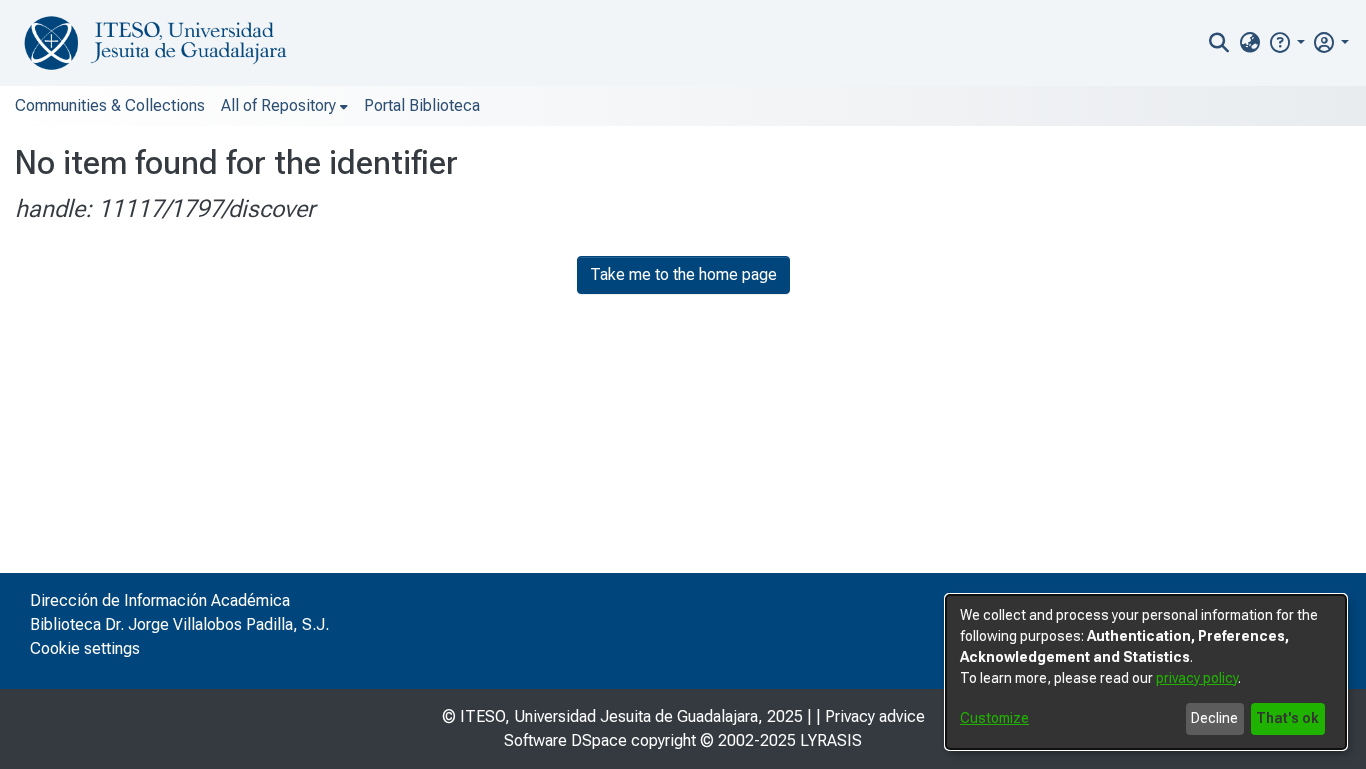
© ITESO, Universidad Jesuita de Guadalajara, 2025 (622, 716)
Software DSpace (565, 740)
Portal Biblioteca (422, 105)
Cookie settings (85, 648)
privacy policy (1197, 678)
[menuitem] (1249, 43)
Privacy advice (875, 716)
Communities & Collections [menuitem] (110, 105)
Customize (994, 718)
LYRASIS (831, 740)
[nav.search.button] (1219, 43)
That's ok (1287, 718)
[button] (1286, 42)
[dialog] (1146, 672)
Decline (1214, 718)
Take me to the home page (683, 274)
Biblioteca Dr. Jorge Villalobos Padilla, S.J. (179, 624)
